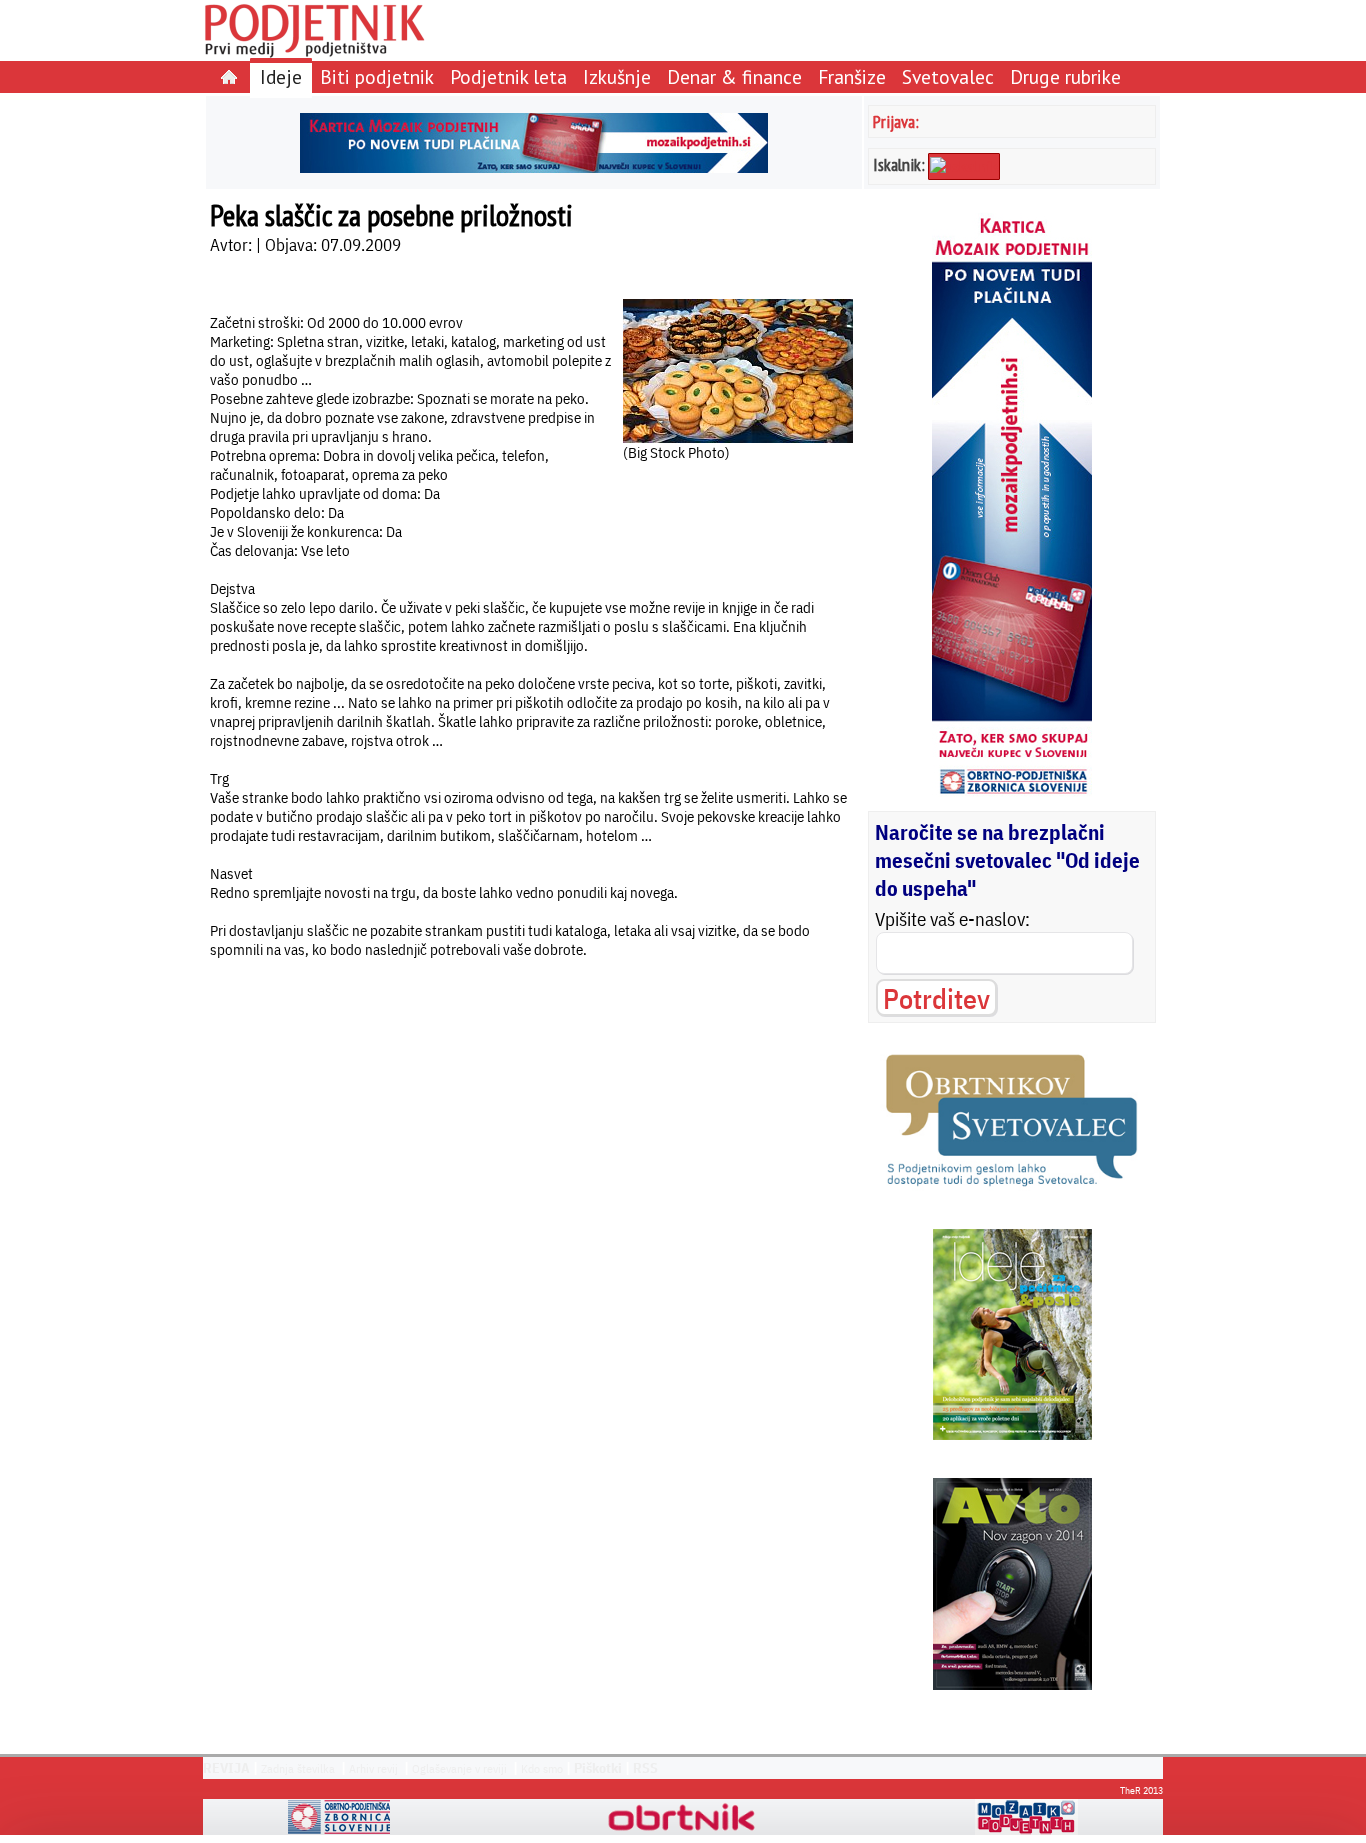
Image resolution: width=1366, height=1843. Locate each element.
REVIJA (226, 1768)
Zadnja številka (298, 1768)
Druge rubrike (1065, 76)
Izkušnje (617, 76)
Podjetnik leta (508, 76)
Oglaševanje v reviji (459, 1768)
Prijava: (896, 121)
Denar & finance (734, 76)
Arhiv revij (373, 1768)
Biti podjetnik (377, 76)
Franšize (852, 76)
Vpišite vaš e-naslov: (952, 919)
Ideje (281, 76)
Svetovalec (948, 76)
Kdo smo (542, 1768)
